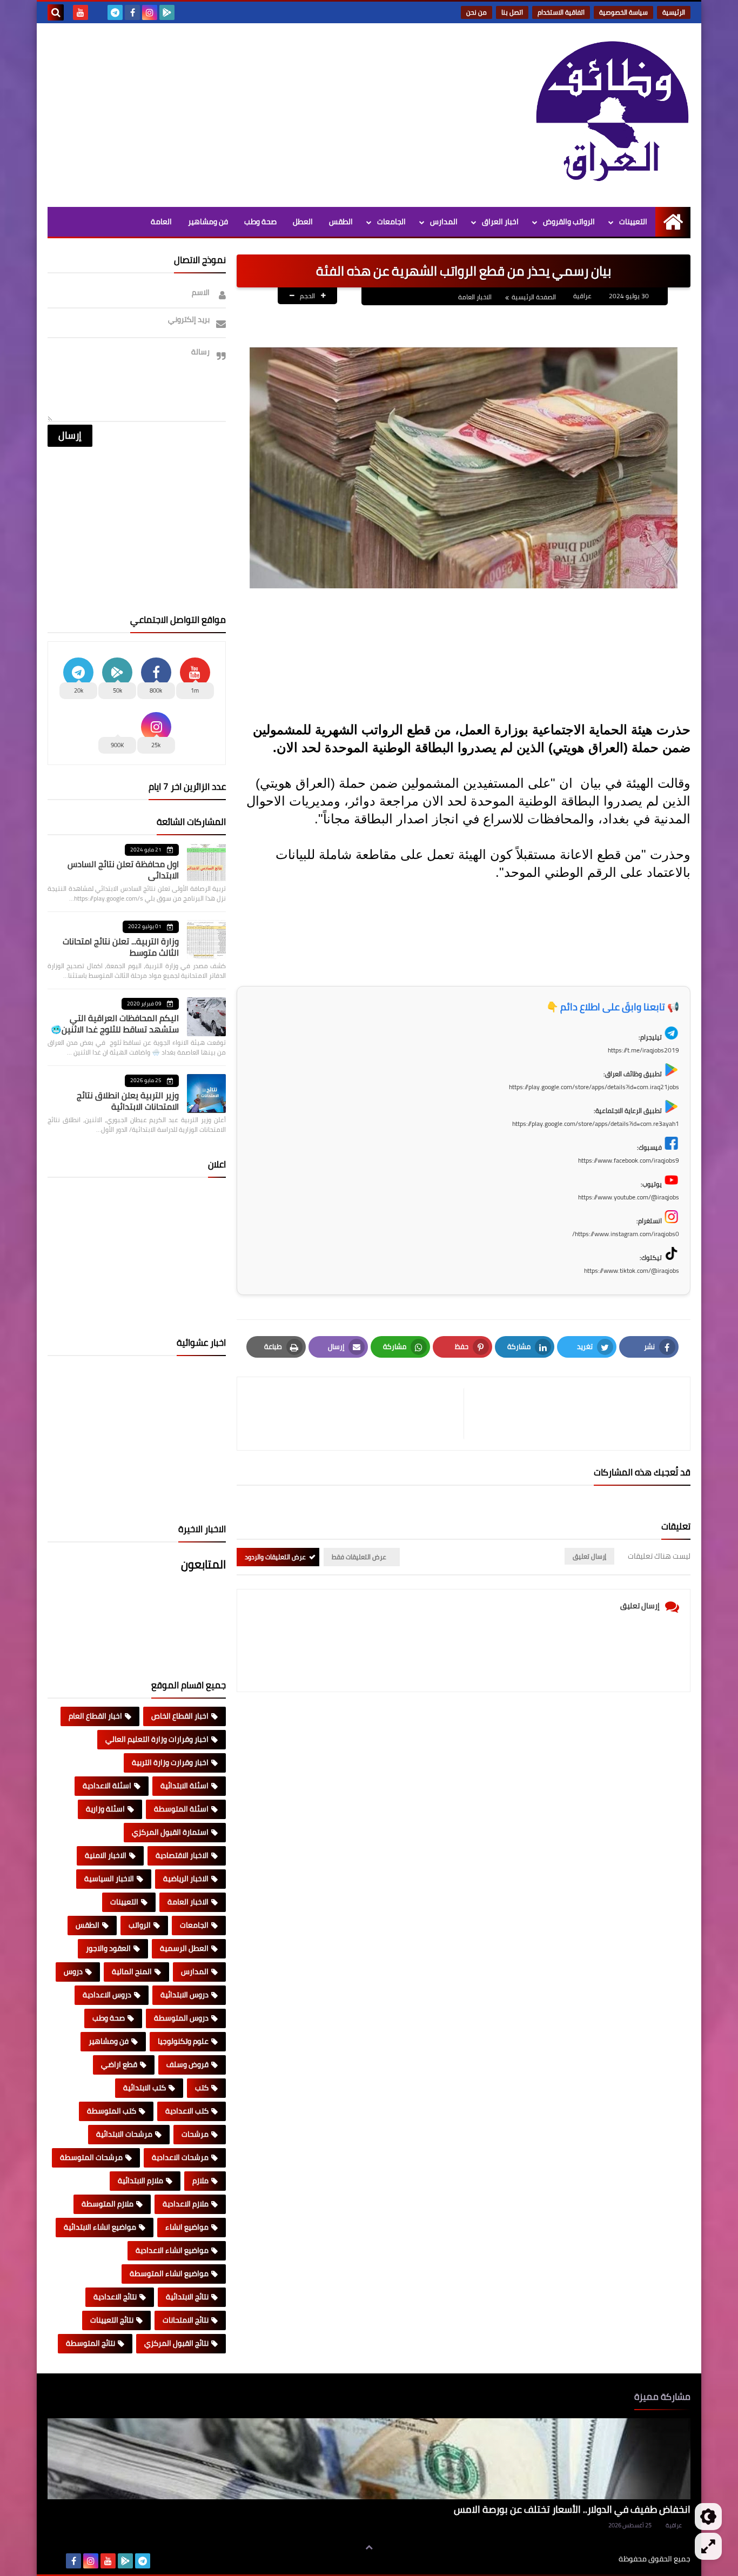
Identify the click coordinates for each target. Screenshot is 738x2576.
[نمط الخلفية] (708, 2546)
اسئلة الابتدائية (185, 1786)
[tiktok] (98, 12)
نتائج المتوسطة (90, 2343)
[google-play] (167, 12)
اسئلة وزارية (105, 1809)
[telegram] (115, 12)
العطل (303, 222)
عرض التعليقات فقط (359, 1557)
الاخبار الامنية (106, 1855)
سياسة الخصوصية (623, 12)
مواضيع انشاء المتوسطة (169, 2273)
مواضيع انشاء (187, 2227)
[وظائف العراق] (612, 112)
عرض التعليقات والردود (275, 1557)
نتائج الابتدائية (187, 2297)
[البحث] (56, 12)
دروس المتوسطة (181, 2018)
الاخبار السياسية (109, 1879)
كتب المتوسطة (112, 2111)
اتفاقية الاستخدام (561, 12)
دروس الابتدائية (185, 1995)
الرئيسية (674, 12)
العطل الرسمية (184, 1948)
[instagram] (150, 12)
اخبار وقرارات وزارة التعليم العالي (157, 1739)
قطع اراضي (119, 2064)
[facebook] (132, 12)
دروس (73, 1971)
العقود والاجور (108, 1948)
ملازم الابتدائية (140, 2181)
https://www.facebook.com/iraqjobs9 (629, 1160)
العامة (161, 222)
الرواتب (140, 1925)
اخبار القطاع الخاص (180, 1716)
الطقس (341, 222)
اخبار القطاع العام (95, 1716)
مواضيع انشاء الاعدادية (172, 2250)
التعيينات (633, 222)
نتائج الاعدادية (115, 2297)
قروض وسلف (187, 2064)
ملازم (200, 2181)
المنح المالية (132, 1971)
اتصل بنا (512, 12)
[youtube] (80, 12)
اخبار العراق (500, 222)
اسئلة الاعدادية (107, 1786)
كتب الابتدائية (145, 2088)
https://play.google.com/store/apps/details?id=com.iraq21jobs (594, 1087)
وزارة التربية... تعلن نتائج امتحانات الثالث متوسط (121, 947)
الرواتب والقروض (569, 222)
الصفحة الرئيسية (534, 297)
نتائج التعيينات (112, 2320)
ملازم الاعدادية (186, 2204)
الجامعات (391, 222)
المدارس (444, 222)
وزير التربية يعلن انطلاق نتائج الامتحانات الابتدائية (128, 1101)
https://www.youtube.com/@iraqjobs (629, 1197)
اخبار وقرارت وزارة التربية (170, 1762)
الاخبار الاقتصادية (182, 1855)
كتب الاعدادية (187, 2111)
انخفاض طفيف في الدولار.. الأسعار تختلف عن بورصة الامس (572, 2509)
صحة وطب (260, 222)
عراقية (674, 2525)
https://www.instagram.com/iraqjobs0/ (626, 1234)
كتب (202, 2088)
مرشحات (195, 2134)
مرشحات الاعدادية (180, 2157)
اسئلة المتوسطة (181, 1809)
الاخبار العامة (475, 297)
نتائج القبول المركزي (176, 2343)
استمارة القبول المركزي (170, 1832)
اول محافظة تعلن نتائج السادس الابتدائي (123, 870)
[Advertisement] (244, 115)
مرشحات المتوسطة (91, 2157)
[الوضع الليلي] (708, 2517)
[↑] (369, 2547)
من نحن (477, 12)
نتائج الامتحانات (186, 2320)
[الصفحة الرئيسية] (673, 222)
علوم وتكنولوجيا (183, 2041)
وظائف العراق (585, 2559)
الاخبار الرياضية (186, 1879)
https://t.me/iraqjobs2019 (643, 1050)
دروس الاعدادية (107, 1995)
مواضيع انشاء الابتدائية (100, 2227)
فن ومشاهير (208, 222)
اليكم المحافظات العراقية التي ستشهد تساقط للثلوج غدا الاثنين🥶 (115, 1024)
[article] (356, 1414)
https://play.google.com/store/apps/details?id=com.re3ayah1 (596, 1123)
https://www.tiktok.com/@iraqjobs (632, 1270)
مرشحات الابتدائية (124, 2134)
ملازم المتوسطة (108, 2204)
